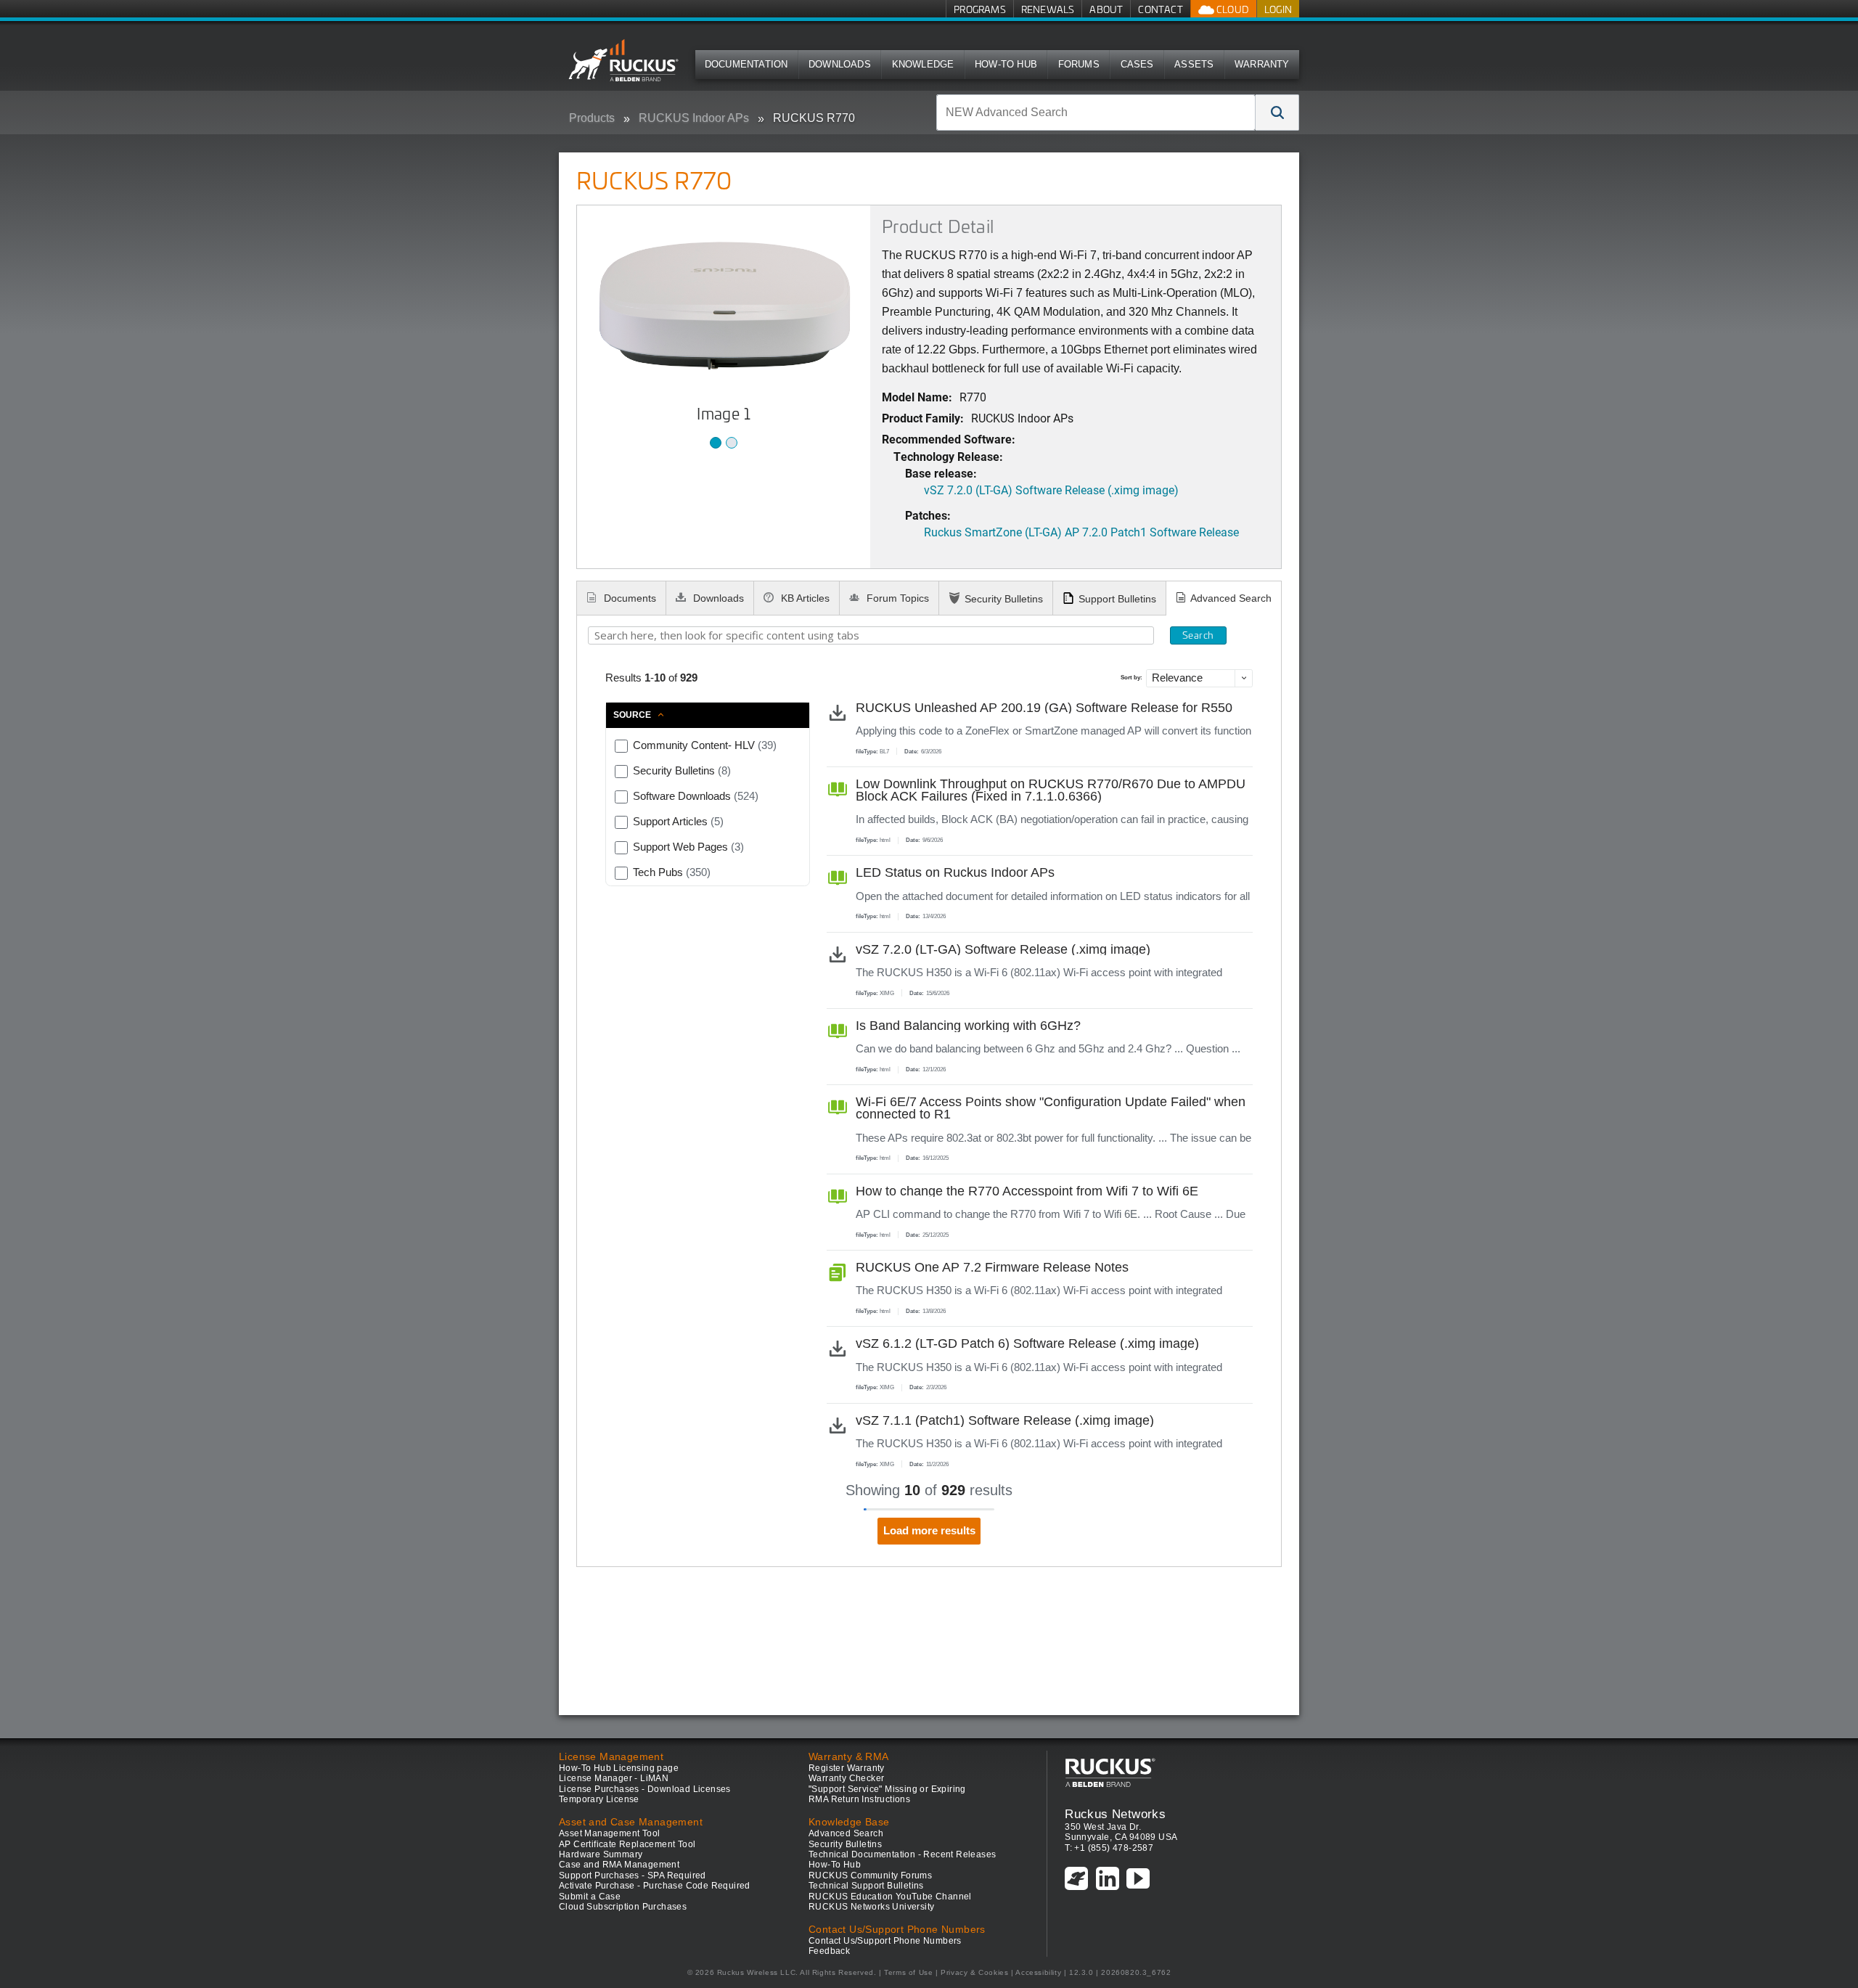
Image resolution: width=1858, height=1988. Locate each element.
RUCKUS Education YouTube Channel (890, 1897)
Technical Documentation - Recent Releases (902, 1854)
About (1106, 9)
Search (1198, 635)
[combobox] (1096, 113)
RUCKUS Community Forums (870, 1875)
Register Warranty (847, 1768)
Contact (1160, 9)
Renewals (1048, 9)
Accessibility (1038, 1972)
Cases (1137, 64)
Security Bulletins (1004, 599)
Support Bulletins (1117, 599)
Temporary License (599, 1799)
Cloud (1232, 9)
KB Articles (804, 598)
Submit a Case (590, 1897)
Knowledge (923, 64)
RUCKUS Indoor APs (694, 118)
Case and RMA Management (619, 1865)
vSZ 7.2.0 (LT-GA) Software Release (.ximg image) (1051, 490)
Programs (980, 9)
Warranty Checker (846, 1778)
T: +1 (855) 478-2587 (1109, 1848)
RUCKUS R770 (814, 118)
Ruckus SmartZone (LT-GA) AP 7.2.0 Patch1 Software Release (1081, 532)
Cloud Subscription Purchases (623, 1907)
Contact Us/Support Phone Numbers (885, 1941)
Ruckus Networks (1115, 1814)
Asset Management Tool (609, 1833)
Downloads (840, 64)
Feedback (829, 1951)
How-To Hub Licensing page (619, 1768)
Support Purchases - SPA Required (633, 1875)
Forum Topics (896, 598)
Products (592, 118)
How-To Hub (1006, 64)
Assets (1194, 64)
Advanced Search (1231, 598)
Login (1278, 9)
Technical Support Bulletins (866, 1886)
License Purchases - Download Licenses (645, 1789)
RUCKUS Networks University (871, 1907)
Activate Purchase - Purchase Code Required (655, 1886)
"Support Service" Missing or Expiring (887, 1789)
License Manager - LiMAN (614, 1778)
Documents (629, 598)
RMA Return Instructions (859, 1799)
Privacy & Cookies (974, 1972)
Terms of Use (908, 1972)
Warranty (1262, 64)
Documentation (746, 64)
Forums (1079, 64)
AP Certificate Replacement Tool (627, 1844)
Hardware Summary (601, 1854)
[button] (1277, 113)
